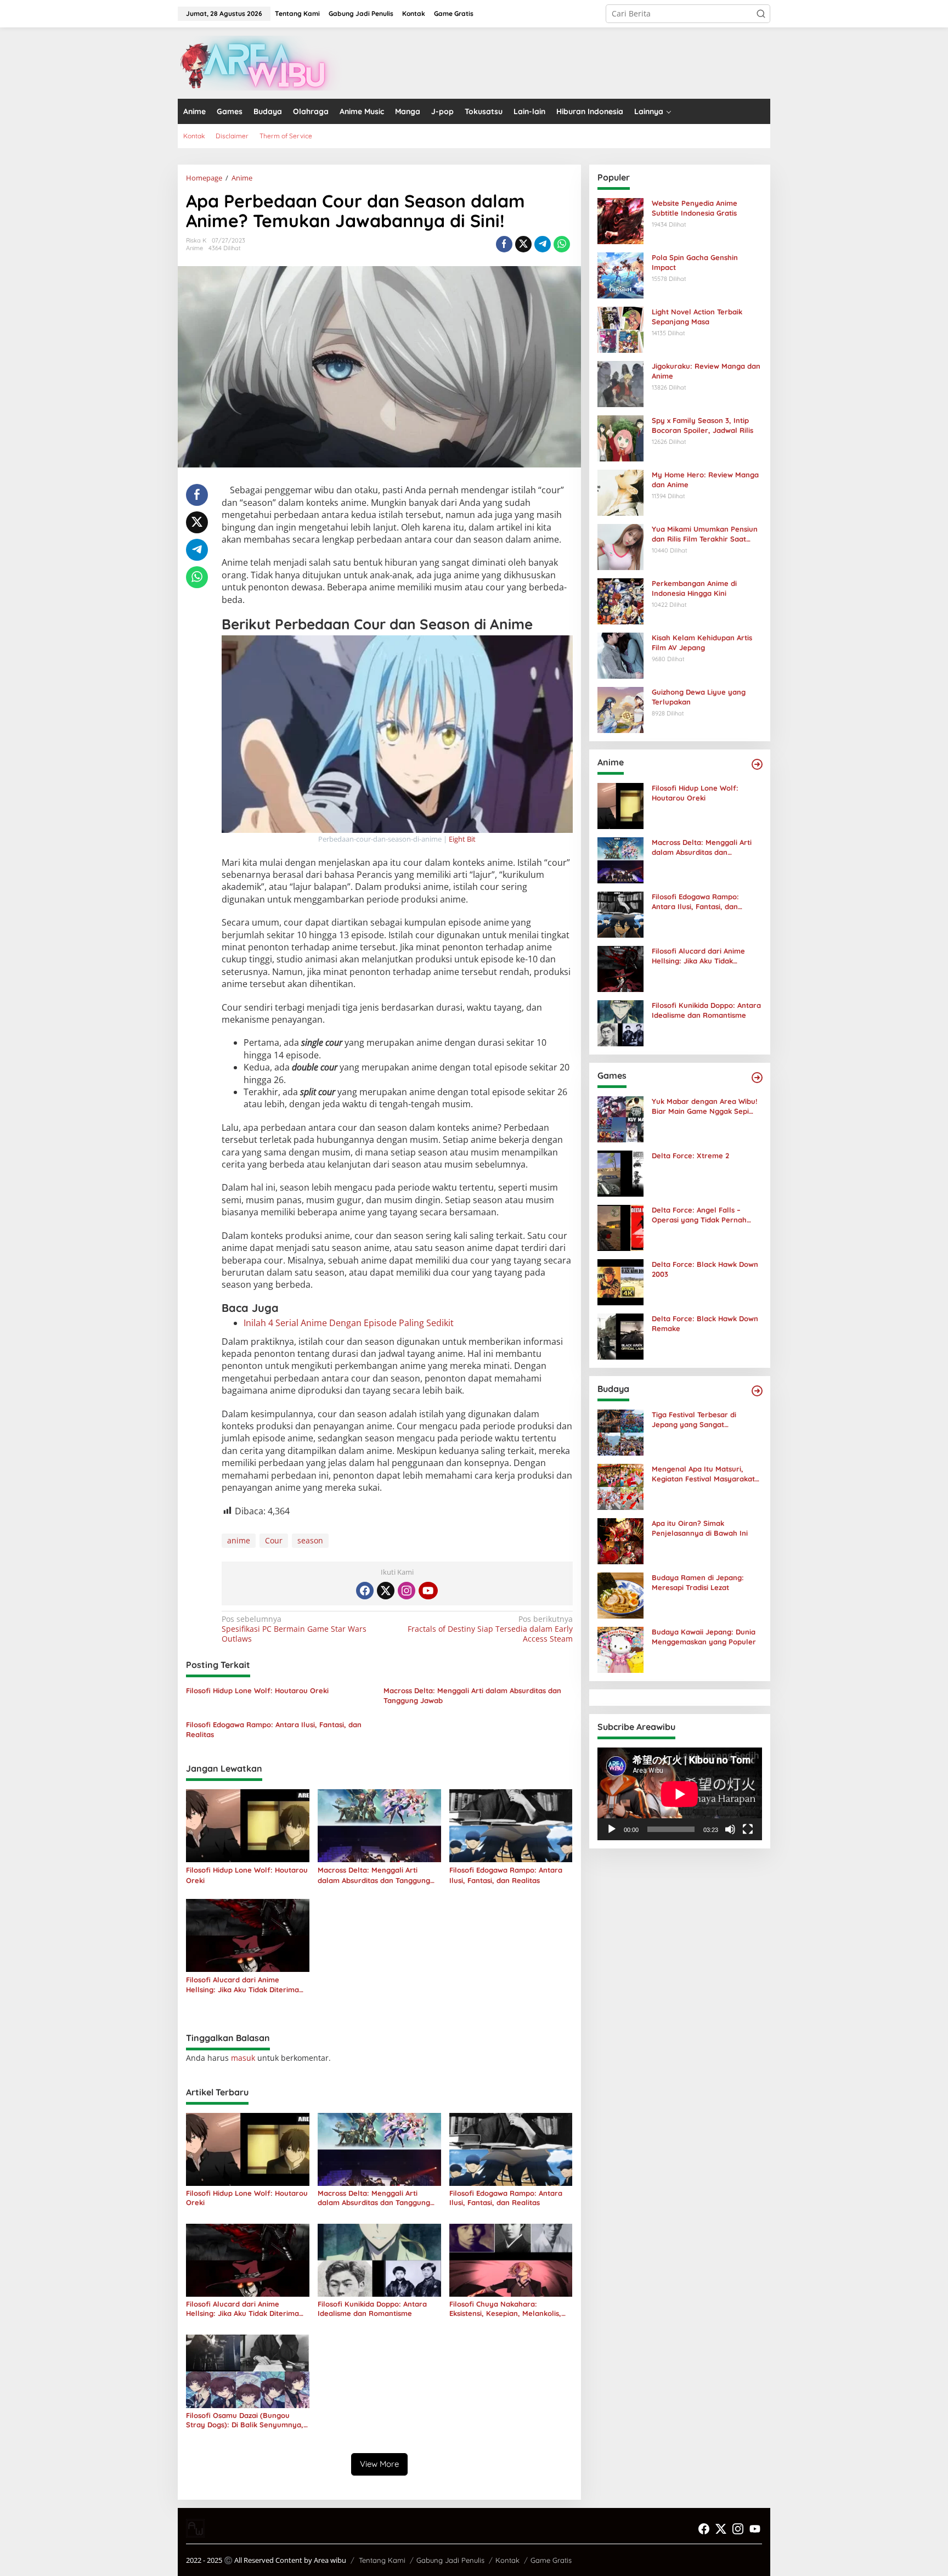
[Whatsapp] (562, 244)
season (310, 1540)
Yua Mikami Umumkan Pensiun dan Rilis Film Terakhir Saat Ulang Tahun (705, 534)
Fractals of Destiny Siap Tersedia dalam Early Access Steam (490, 1629)
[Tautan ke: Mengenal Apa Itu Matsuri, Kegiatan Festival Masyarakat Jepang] (620, 1486)
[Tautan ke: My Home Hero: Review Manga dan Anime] (620, 492)
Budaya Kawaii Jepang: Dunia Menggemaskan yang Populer (704, 1637)
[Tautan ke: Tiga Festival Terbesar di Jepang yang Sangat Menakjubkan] (620, 1432)
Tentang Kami (382, 2560)
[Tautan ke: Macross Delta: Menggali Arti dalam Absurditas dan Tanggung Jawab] (620, 859)
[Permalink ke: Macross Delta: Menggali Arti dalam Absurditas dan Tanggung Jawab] (379, 1825)
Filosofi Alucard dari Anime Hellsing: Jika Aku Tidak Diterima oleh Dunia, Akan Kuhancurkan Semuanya (242, 1985)
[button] (761, 14)
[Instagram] (407, 1591)
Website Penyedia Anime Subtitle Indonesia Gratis (695, 208)
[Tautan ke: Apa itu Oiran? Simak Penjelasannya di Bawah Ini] (620, 1540)
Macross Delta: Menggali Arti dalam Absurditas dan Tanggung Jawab (472, 1695)
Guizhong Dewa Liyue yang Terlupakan (699, 697)
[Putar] (612, 1829)
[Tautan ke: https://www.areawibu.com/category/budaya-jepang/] (757, 1391)
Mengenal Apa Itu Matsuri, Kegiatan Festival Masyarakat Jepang (703, 1474)
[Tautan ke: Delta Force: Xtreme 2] (620, 1173)
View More (379, 2464)
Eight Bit (461, 839)
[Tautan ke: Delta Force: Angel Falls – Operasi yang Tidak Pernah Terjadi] (620, 1227)
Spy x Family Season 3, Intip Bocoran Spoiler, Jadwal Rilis (702, 425)
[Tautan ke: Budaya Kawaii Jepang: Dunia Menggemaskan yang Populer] (620, 1649)
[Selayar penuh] (748, 1829)
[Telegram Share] (543, 244)
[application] (680, 1794)
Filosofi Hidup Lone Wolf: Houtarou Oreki (257, 1690)
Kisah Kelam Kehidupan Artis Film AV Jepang (702, 642)
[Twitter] (386, 1591)
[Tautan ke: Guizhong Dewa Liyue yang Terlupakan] (620, 709)
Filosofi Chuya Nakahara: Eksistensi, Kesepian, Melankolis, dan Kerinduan (505, 2309)
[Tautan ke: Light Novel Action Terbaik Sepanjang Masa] (620, 329)
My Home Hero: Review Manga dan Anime (705, 480)
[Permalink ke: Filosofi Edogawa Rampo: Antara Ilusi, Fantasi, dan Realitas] (511, 1825)
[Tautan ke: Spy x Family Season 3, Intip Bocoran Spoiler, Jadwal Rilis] (620, 438)
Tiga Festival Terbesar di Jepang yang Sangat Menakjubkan (694, 1420)
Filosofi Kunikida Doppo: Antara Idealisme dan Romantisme (372, 2309)
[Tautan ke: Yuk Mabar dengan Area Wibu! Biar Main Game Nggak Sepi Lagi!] (620, 1118)
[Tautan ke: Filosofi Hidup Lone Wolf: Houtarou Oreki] (620, 805)
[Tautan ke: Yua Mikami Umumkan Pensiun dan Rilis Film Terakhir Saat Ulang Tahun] (620, 546)
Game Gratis (551, 2560)
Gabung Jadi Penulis (450, 2560)
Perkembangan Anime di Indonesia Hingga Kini (694, 588)
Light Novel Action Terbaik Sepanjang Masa (697, 317)
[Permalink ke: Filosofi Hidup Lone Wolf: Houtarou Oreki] (248, 1825)
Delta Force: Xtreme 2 (690, 1155)
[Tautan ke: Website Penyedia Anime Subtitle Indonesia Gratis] (620, 220)
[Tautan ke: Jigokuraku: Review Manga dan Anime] (620, 383)
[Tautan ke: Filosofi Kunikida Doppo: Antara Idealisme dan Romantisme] (620, 1022)
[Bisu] (730, 1829)
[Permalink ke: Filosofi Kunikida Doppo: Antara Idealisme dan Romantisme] (379, 2260)
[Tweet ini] (523, 244)
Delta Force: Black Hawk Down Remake (705, 1323)
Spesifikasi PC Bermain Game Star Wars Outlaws (294, 1629)
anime (239, 1540)
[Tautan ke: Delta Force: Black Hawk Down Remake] (620, 1336)
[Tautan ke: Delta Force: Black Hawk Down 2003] (620, 1281)
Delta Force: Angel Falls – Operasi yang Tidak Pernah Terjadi (699, 1215)
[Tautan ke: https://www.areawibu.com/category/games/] (757, 1078)
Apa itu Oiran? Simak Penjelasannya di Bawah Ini (700, 1528)
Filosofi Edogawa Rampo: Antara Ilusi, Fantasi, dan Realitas (274, 1729)
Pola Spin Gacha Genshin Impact (695, 262)
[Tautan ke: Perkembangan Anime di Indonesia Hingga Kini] (620, 601)
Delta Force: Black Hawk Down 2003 (705, 1269)
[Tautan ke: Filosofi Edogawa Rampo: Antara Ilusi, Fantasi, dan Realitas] (620, 914)
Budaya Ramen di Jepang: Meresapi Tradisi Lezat (698, 1582)
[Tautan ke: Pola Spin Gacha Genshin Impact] (620, 275)
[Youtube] (428, 1591)
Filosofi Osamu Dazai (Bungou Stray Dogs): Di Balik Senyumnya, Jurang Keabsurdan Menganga (245, 2420)
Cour (274, 1540)
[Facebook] (365, 1591)
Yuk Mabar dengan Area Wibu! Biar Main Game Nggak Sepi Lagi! (704, 1106)
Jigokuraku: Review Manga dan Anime (706, 371)
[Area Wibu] (260, 62)
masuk (243, 2058)
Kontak (507, 2560)
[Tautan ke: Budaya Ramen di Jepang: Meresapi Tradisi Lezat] (620, 1595)
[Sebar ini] (504, 244)
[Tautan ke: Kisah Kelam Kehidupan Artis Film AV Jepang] (620, 655)
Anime (194, 248)
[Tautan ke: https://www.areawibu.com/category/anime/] (757, 764)
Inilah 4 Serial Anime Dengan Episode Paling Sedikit (349, 1323)
